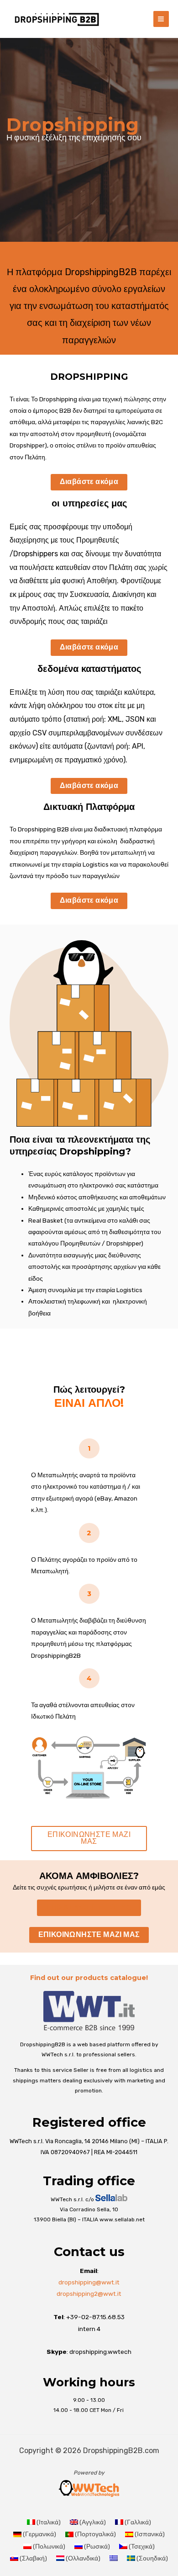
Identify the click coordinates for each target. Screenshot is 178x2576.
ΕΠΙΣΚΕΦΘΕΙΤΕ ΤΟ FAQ (89, 1907)
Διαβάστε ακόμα (89, 482)
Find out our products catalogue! (89, 1978)
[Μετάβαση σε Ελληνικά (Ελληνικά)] (114, 2558)
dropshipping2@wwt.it (89, 2294)
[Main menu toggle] (161, 19)
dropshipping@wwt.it (89, 2282)
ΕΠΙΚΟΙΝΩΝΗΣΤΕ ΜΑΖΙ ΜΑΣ (89, 1838)
